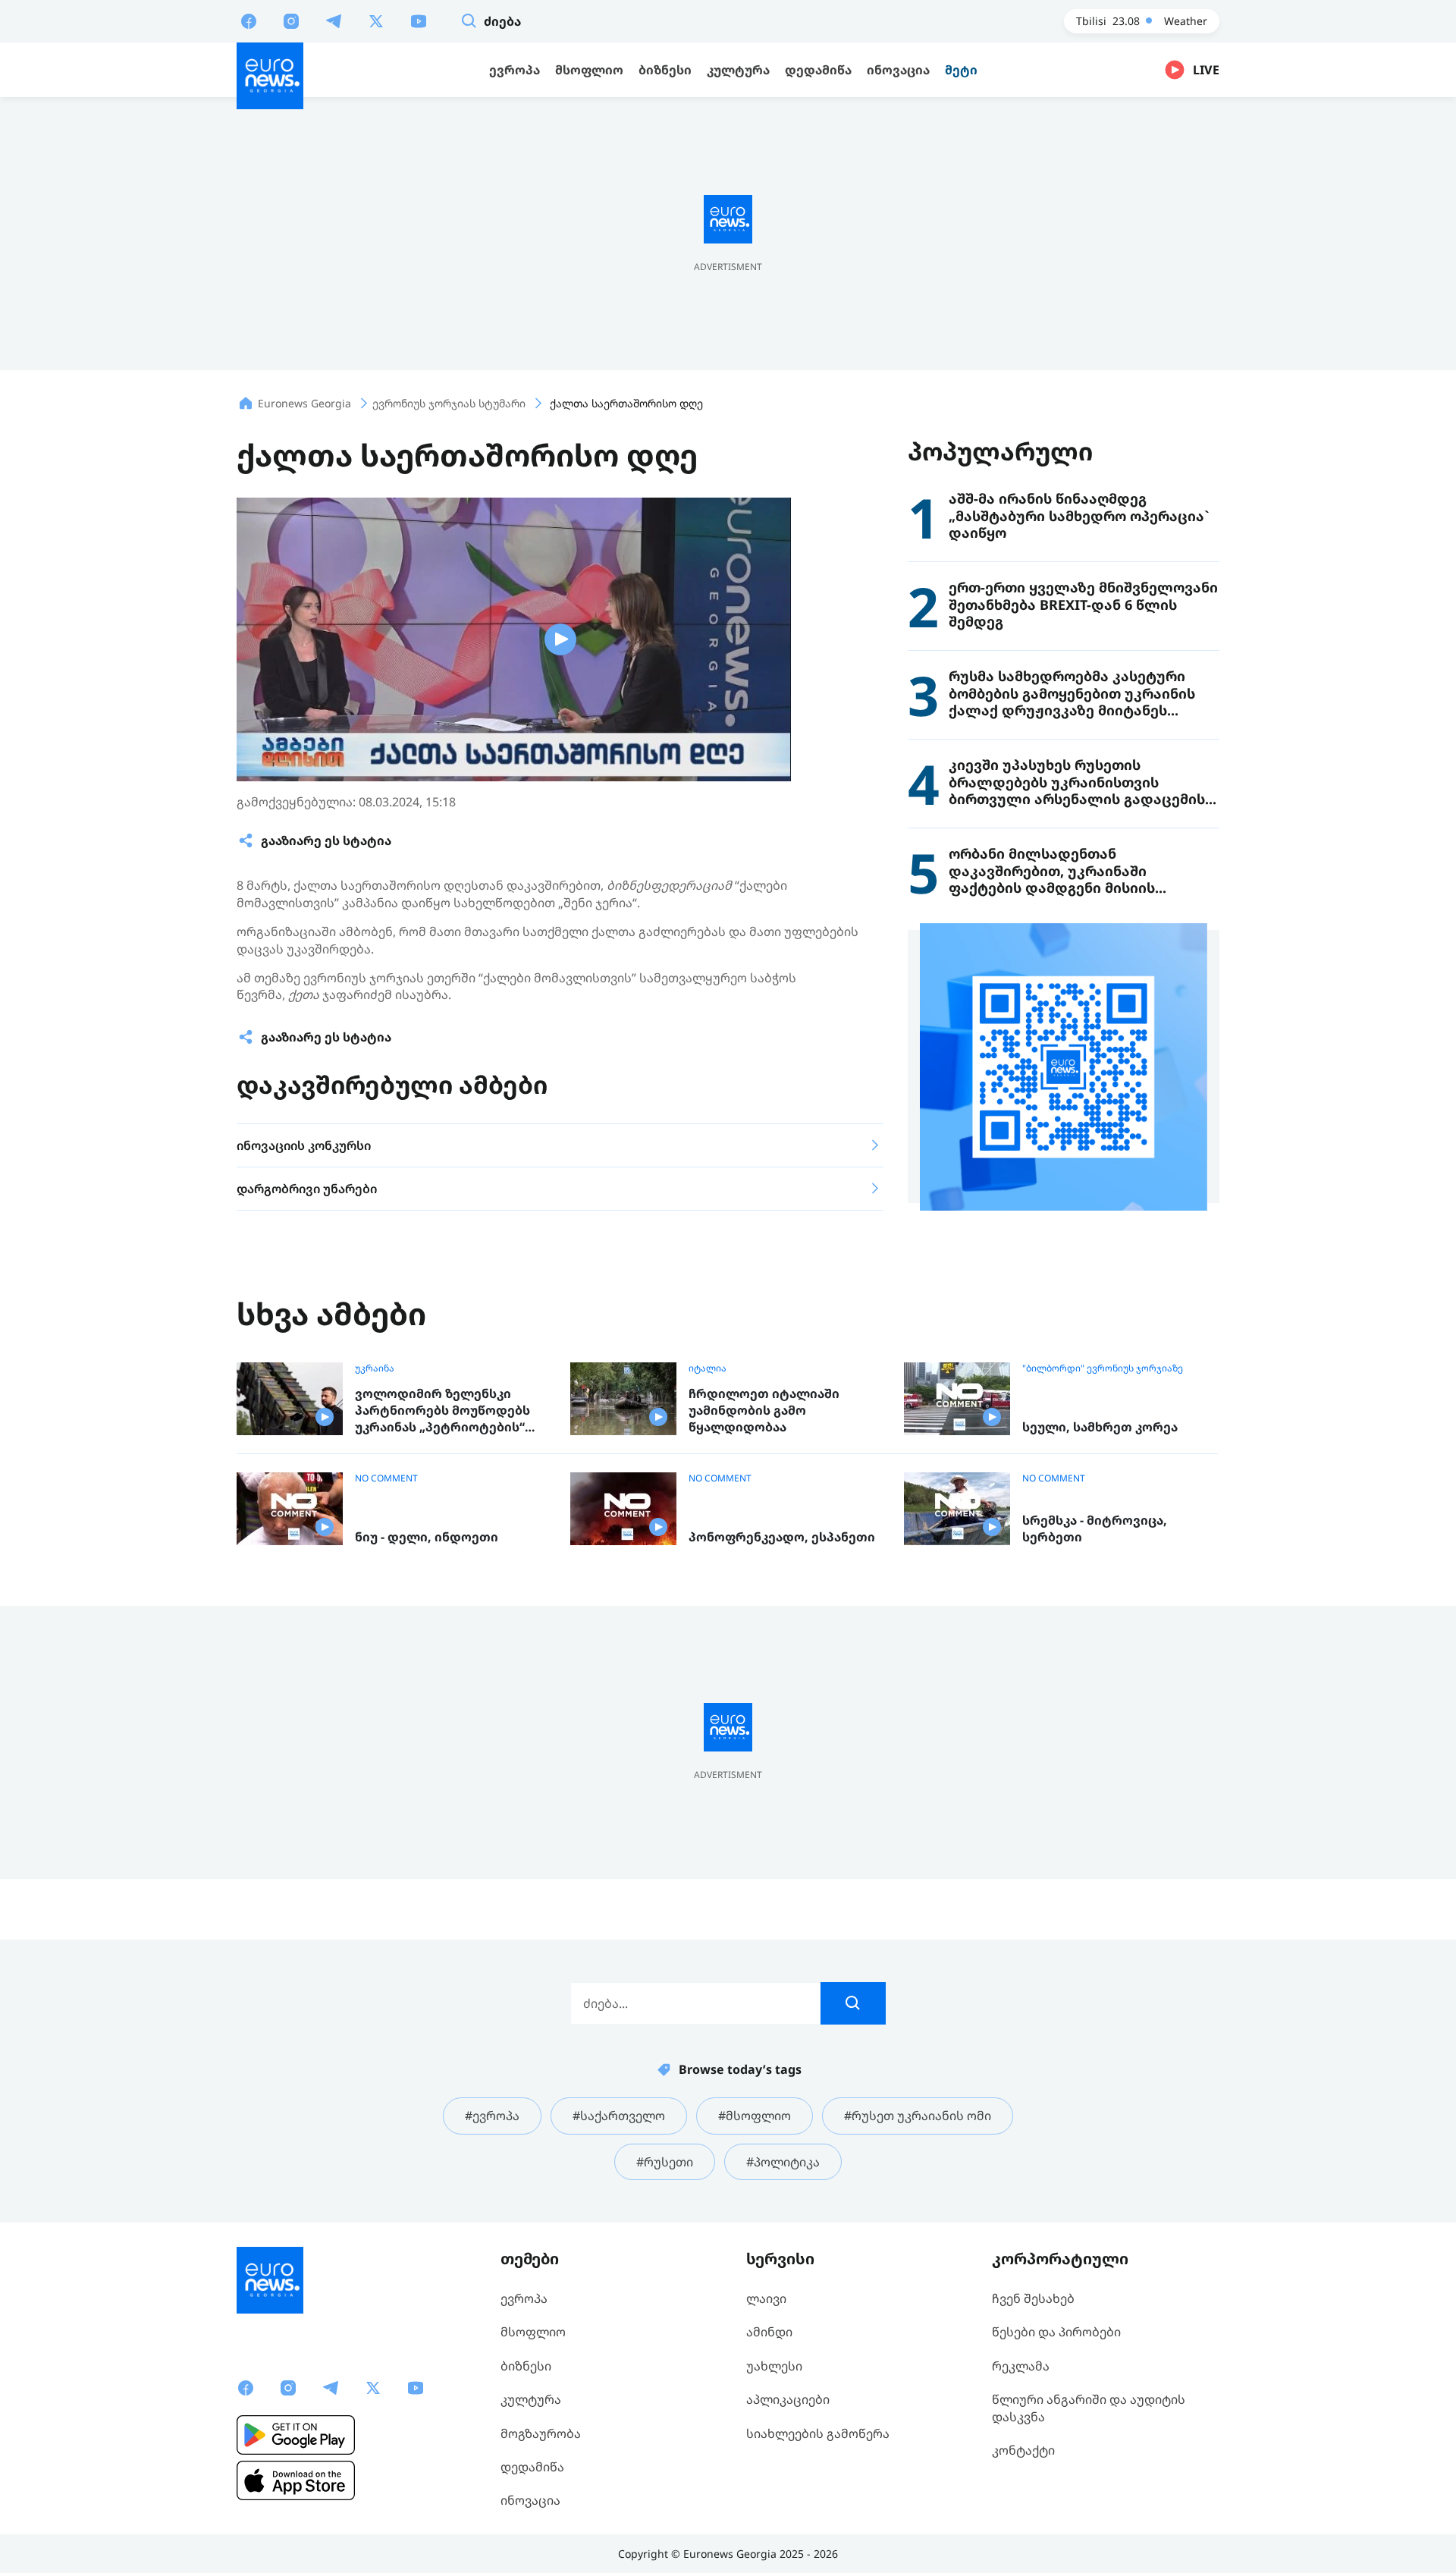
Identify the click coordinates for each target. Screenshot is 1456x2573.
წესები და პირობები (1056, 2332)
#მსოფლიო (755, 2116)
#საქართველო (619, 2116)
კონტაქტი (1023, 2450)
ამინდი (769, 2332)
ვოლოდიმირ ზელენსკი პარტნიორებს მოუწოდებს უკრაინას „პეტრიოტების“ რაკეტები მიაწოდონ (442, 1411)
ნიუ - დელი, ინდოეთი (427, 1537)
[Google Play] (296, 2435)
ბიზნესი (526, 2366)
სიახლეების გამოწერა (818, 2433)
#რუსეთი (665, 2162)
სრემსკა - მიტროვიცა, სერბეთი (1095, 1529)
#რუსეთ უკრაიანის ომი (918, 2116)
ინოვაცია (530, 2500)
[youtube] (419, 20)
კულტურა (531, 2399)
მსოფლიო (533, 2332)
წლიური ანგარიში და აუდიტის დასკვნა (1089, 2408)
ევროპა (524, 2298)
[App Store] (296, 2480)
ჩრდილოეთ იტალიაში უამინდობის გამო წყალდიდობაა (764, 1410)
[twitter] (376, 20)
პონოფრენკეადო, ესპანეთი (782, 1537)
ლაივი (766, 2298)
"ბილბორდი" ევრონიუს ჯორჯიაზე (1103, 1368)
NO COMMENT (386, 1478)
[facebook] (249, 20)
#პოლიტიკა (783, 2162)
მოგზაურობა (541, 2433)
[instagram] (291, 20)
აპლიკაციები (788, 2399)
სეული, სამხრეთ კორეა (1100, 1427)
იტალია (708, 1368)
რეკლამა (1021, 2366)
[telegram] (334, 20)
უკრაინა (375, 1368)
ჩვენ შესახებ (1033, 2298)
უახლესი (774, 2366)
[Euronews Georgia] (270, 76)
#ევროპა (492, 2116)
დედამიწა (532, 2467)
